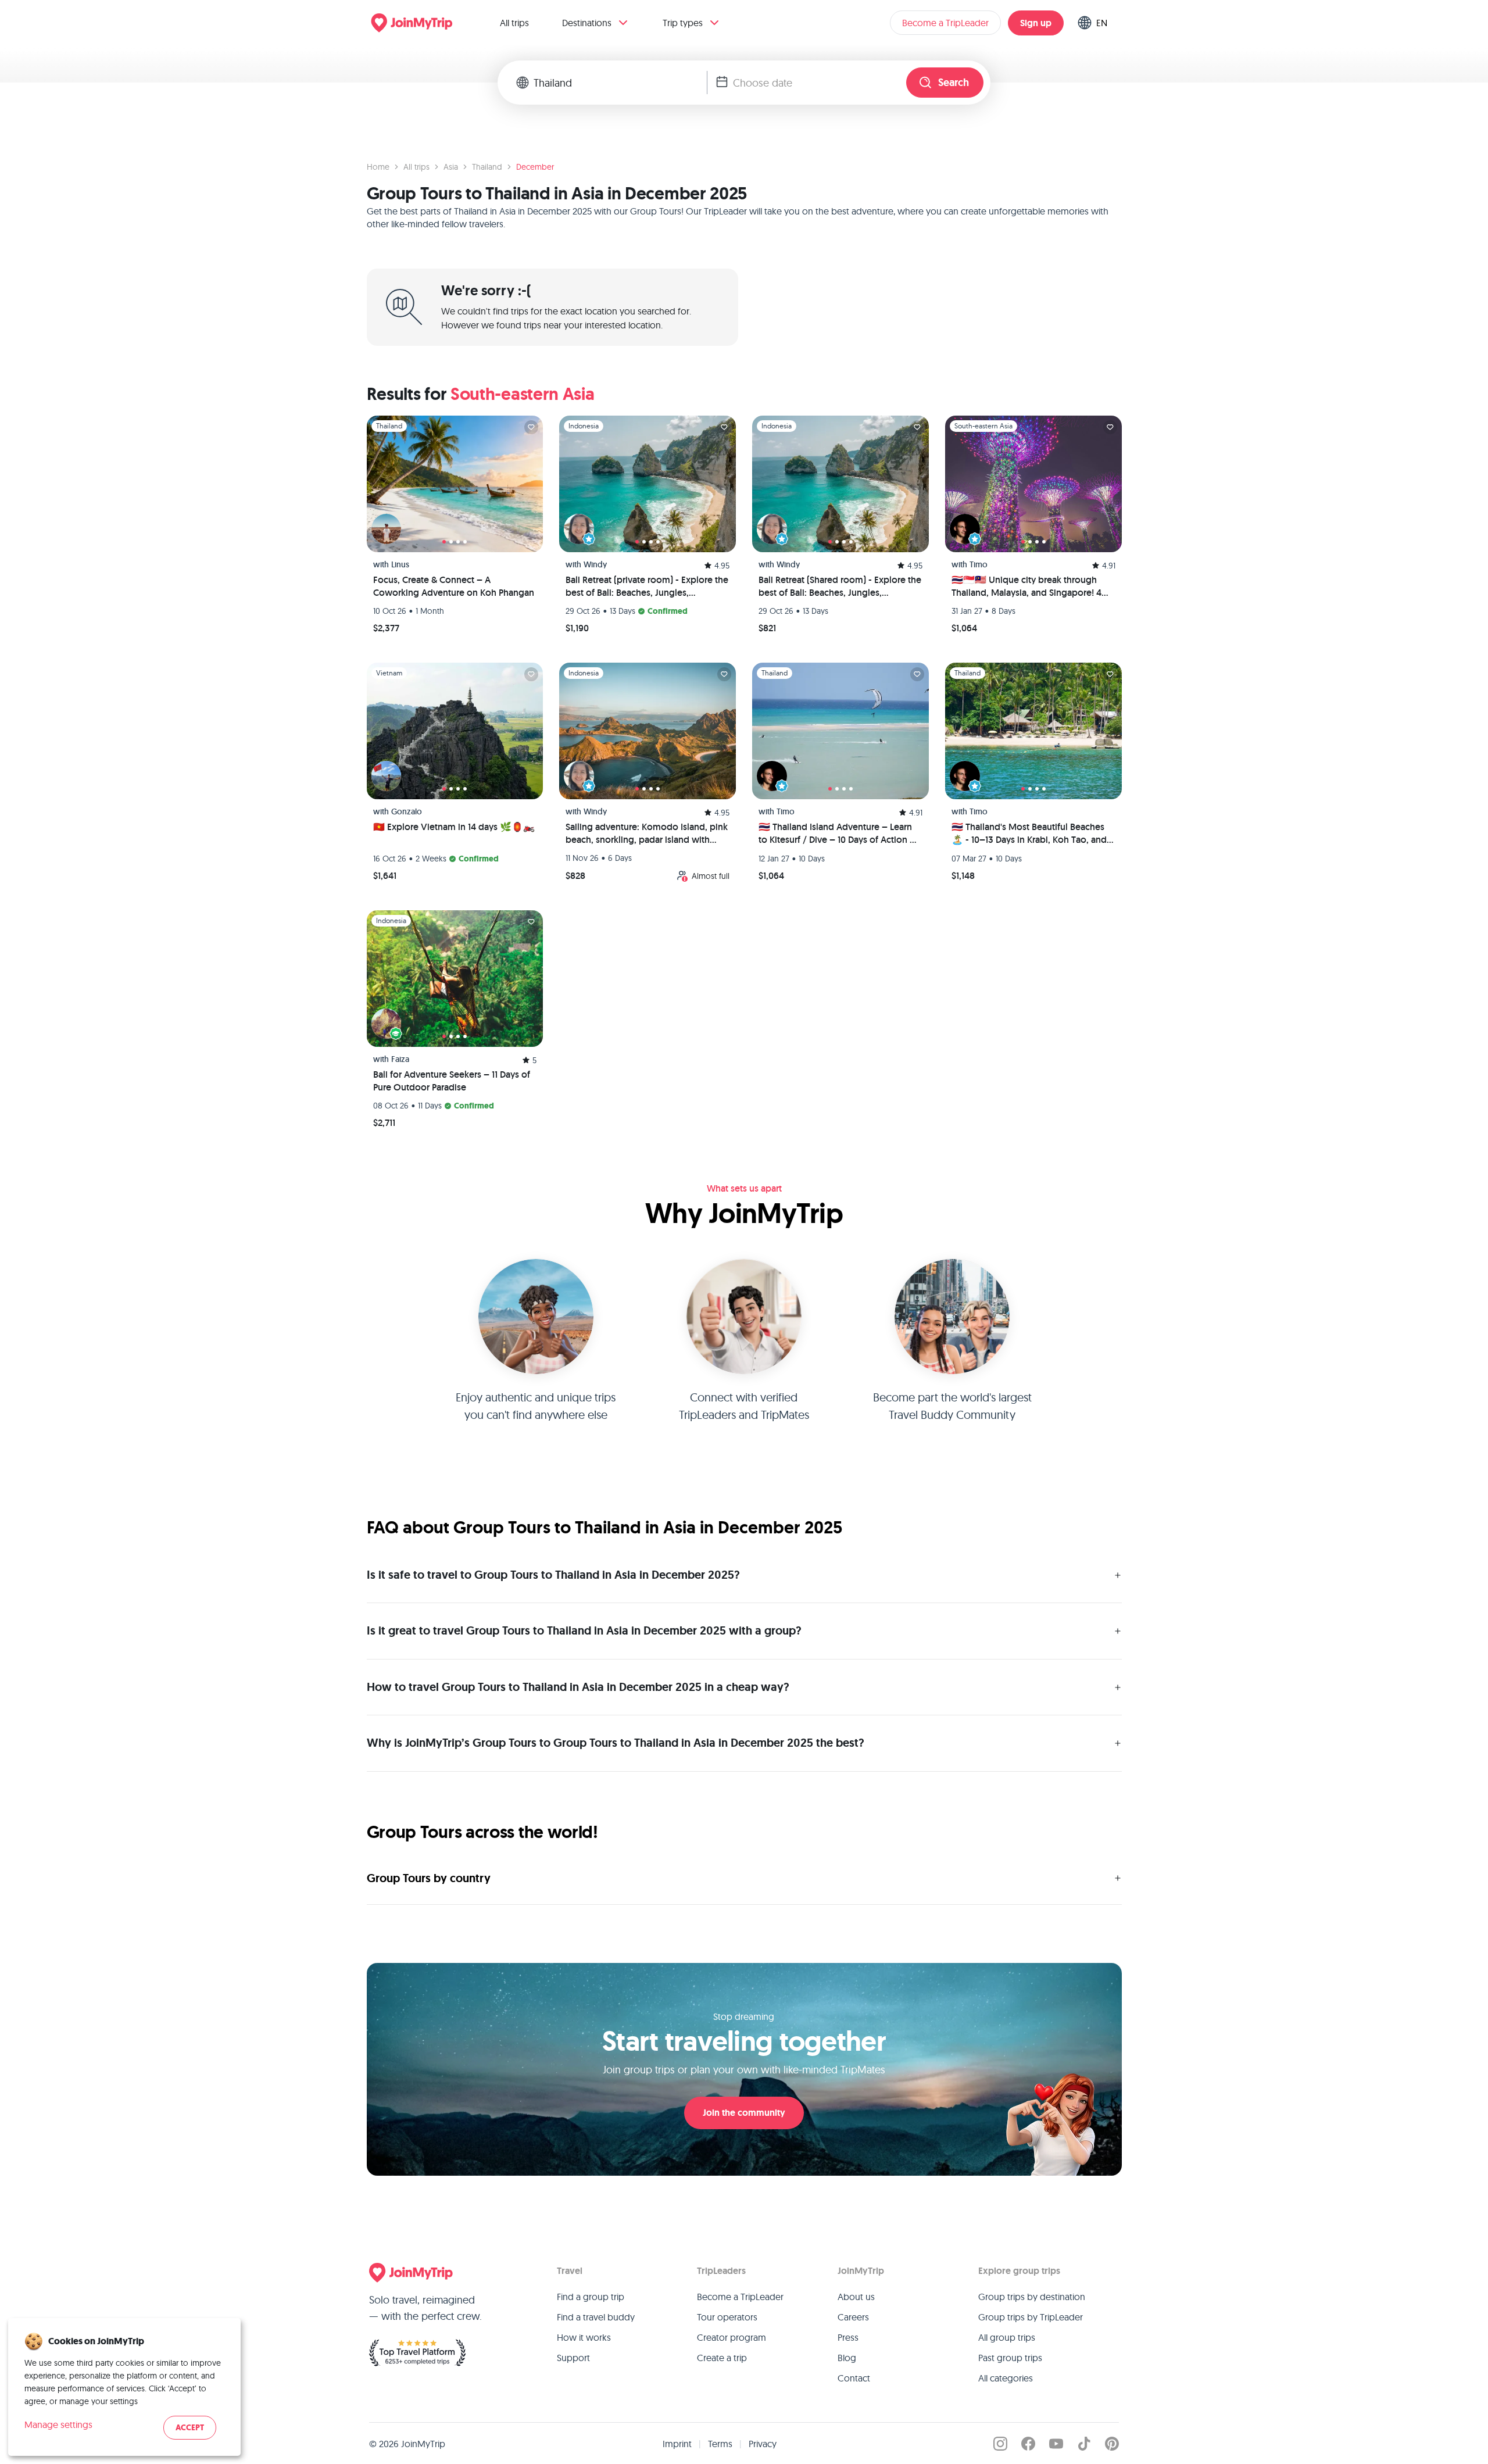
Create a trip (722, 2358)
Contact (854, 2378)
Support (573, 2358)
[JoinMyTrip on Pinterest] (1112, 2444)
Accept (190, 2428)
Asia (451, 167)
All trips (514, 23)
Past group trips (1010, 2358)
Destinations (587, 23)
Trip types (683, 23)
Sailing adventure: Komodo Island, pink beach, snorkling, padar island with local (647, 834)
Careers (853, 2317)
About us (856, 2297)
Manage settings (58, 2424)
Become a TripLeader (945, 23)
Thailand (487, 167)
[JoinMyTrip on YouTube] (1056, 2444)
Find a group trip (591, 2297)
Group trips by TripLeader (1031, 2317)
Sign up (1036, 23)
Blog (847, 2358)
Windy (595, 564)
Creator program (732, 2337)
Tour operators (727, 2317)
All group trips (1007, 2337)
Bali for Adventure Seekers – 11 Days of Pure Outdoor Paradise (452, 1081)
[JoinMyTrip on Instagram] (1000, 2444)
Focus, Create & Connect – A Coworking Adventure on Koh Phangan (454, 586)
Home (378, 167)
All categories (1006, 2378)
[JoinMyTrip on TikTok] (1084, 2444)
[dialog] (124, 2387)
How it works (584, 2337)
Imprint (677, 2444)
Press (848, 2337)
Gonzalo (407, 811)
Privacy (763, 2444)
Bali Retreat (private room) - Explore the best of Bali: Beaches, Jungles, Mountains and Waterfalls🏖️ (647, 587)
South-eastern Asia (523, 394)
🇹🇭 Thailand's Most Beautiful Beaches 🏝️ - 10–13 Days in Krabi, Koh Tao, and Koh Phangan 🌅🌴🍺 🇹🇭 (1029, 834)
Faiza (400, 1059)
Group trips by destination (1032, 2297)
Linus (400, 564)
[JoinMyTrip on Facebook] (1028, 2444)
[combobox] (620, 83)
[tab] (444, 542)
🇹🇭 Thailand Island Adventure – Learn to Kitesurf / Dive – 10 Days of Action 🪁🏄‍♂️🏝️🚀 (840, 834)
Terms (720, 2444)
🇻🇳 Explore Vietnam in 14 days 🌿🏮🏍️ (454, 827)
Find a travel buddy (596, 2317)
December (535, 167)
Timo (979, 564)
